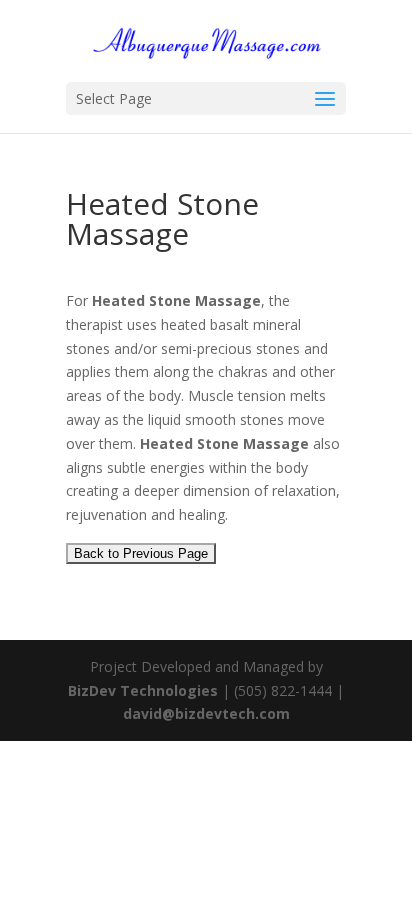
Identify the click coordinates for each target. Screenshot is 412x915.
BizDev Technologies (143, 690)
